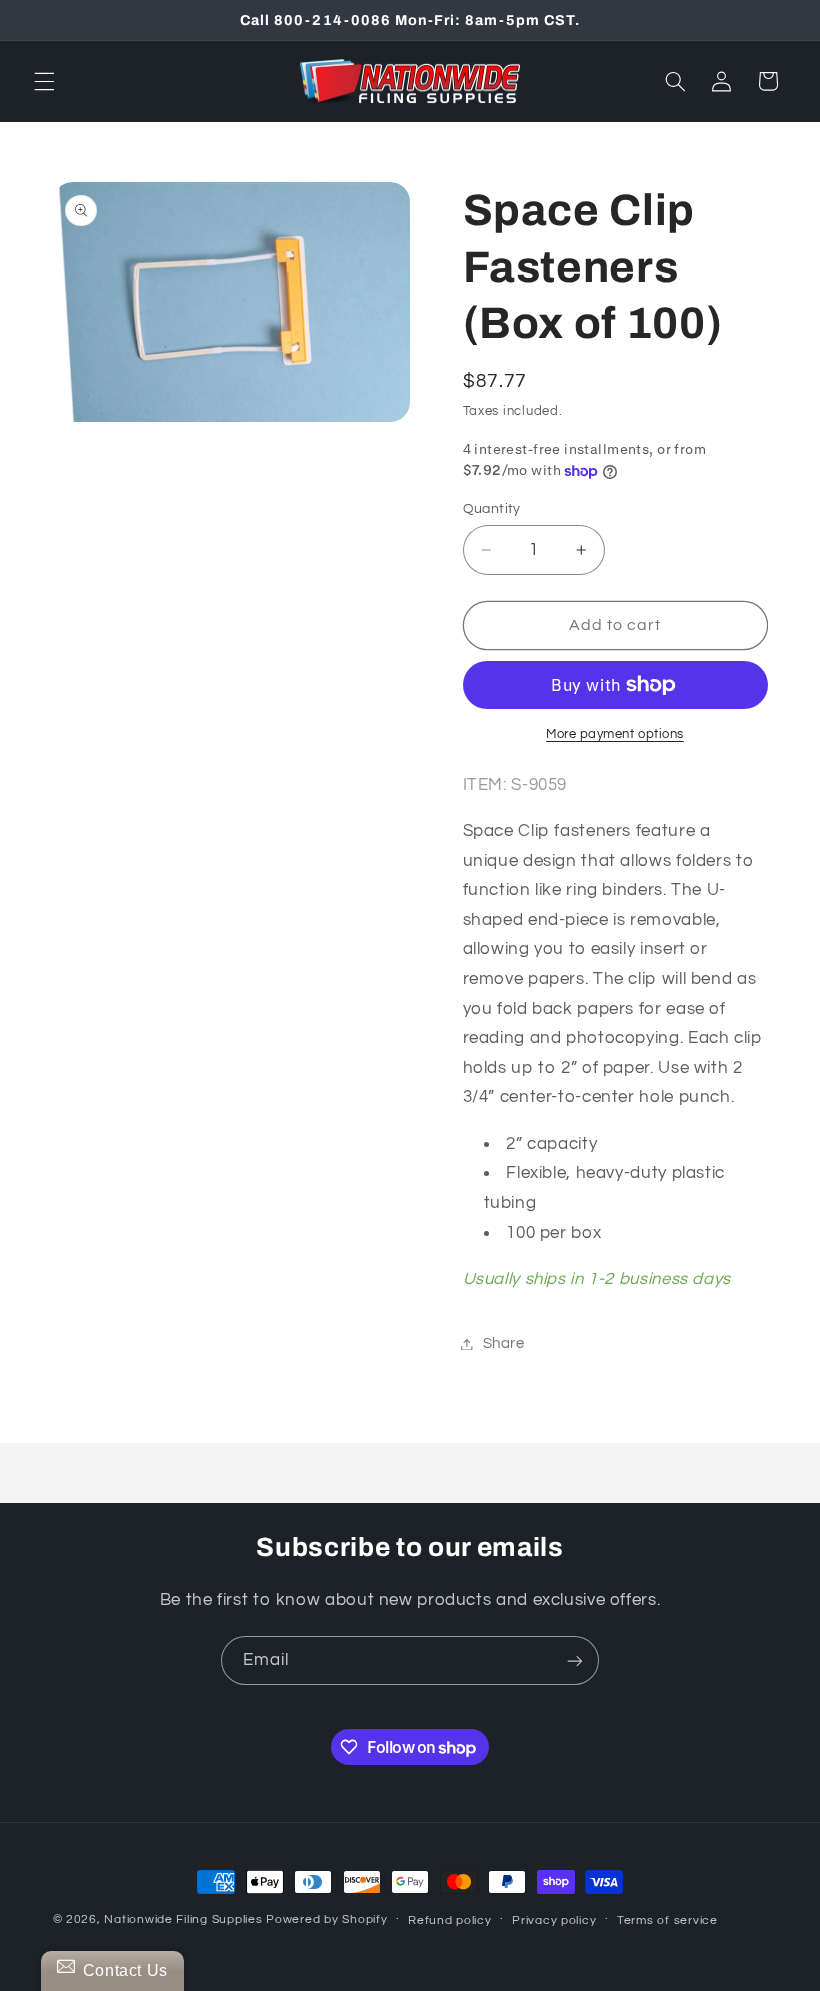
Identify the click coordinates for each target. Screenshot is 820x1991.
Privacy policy (554, 1920)
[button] (44, 81)
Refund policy (450, 1920)
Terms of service (667, 1920)
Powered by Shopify (326, 1919)
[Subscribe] (575, 1660)
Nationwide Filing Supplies (183, 1919)
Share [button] (504, 1343)
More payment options (615, 734)
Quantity (492, 509)
